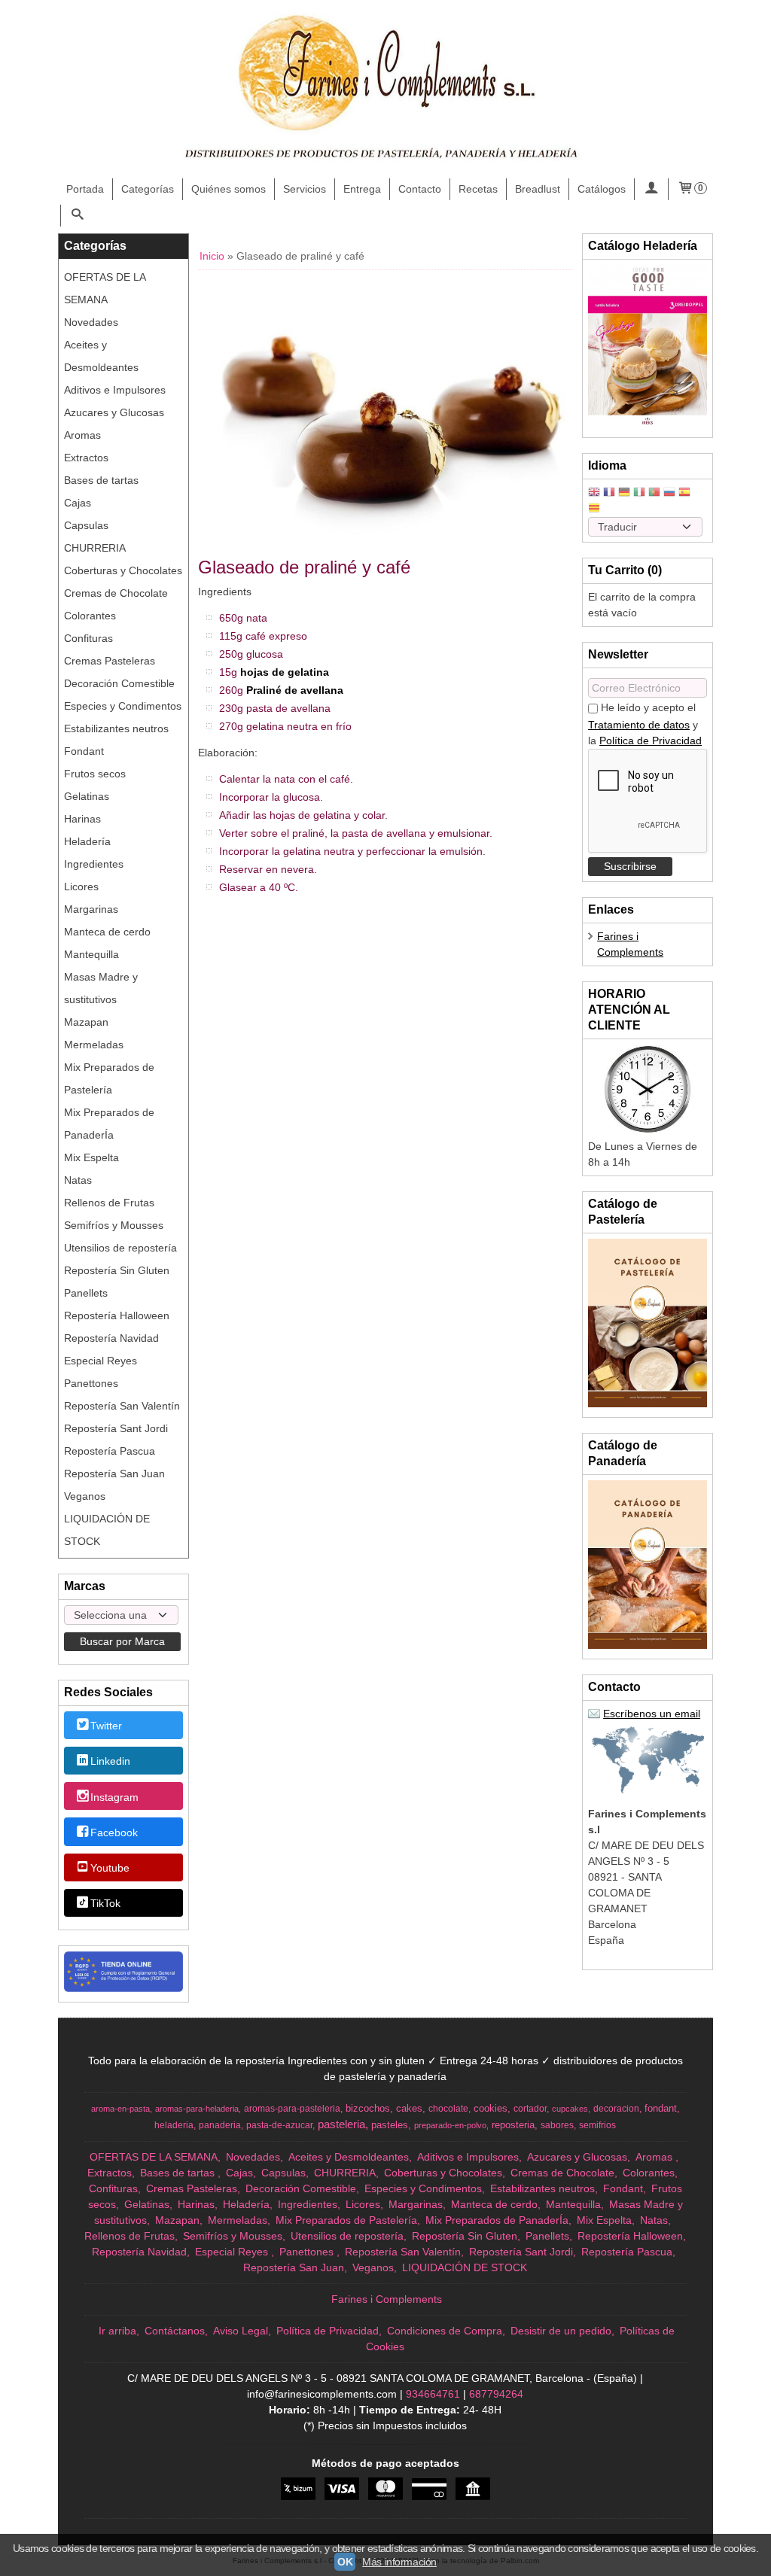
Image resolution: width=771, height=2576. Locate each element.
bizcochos (368, 2108)
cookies (491, 2108)
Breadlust (538, 189)
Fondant (84, 751)
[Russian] (669, 493)
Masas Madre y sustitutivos (101, 988)
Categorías (148, 189)
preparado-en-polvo (450, 2125)
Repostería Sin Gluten (117, 1270)
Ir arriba (117, 2331)
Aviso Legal (241, 2331)
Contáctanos (175, 2331)
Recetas (478, 189)
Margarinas (91, 909)
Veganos (85, 1496)
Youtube (110, 1868)
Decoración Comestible (119, 683)
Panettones (91, 1383)
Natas (78, 1180)
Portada (85, 189)
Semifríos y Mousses (114, 1225)
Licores (81, 887)
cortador (530, 2109)
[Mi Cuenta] (651, 189)
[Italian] (639, 493)
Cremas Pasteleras (110, 661)
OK (345, 2562)
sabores (557, 2125)
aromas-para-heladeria (197, 2109)
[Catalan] (596, 509)
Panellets (86, 1293)
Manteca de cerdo (107, 932)
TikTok (105, 1904)
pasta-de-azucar (279, 2125)
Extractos (86, 458)
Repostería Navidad (111, 1338)
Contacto (420, 189)
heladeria (174, 2125)
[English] (594, 493)
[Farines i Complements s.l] (385, 90)
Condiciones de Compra (445, 2331)
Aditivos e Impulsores (115, 390)
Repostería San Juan (114, 1474)
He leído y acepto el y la (645, 724)
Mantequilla (91, 954)
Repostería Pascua (110, 1451)
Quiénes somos (229, 189)
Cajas (78, 503)
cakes (409, 2108)
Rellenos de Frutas (109, 1203)
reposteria (513, 2125)
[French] (609, 493)
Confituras (88, 638)
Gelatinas (87, 796)
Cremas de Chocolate (116, 593)
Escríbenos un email (652, 1714)
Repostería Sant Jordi (116, 1428)
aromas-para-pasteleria (292, 2109)
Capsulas (86, 525)
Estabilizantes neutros (116, 728)
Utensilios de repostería (120, 1248)
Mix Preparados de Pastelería (109, 1078)
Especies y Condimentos (123, 706)
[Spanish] (684, 493)
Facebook (114, 1832)
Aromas (82, 435)
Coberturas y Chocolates (123, 570)
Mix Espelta (91, 1157)
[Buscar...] (78, 216)
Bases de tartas (101, 480)
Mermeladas (94, 1045)
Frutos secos (95, 774)
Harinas (82, 819)
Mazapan (86, 1022)
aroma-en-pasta (120, 2109)
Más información (399, 2562)
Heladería (87, 841)
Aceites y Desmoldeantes (101, 356)
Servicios (305, 189)
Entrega (362, 189)
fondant (661, 2108)
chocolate (448, 2109)
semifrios (597, 2125)
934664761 (433, 2394)
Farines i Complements (387, 2299)
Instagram (114, 1797)
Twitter (106, 1726)
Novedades (91, 322)
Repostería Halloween (117, 1315)
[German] (624, 493)
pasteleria (341, 2124)
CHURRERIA (95, 548)
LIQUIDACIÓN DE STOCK (107, 1530)
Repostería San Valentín (122, 1406)
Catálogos (602, 189)
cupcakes (570, 2109)
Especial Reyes (101, 1361)
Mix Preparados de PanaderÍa (109, 1124)
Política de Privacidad (651, 741)
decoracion (616, 2109)
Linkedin (110, 1762)
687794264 (496, 2394)
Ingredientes (94, 864)
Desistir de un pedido (561, 2331)
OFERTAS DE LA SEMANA (105, 288)
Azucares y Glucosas (114, 412)
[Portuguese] (654, 493)
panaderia (220, 2125)
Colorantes (90, 616)
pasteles (390, 2125)
